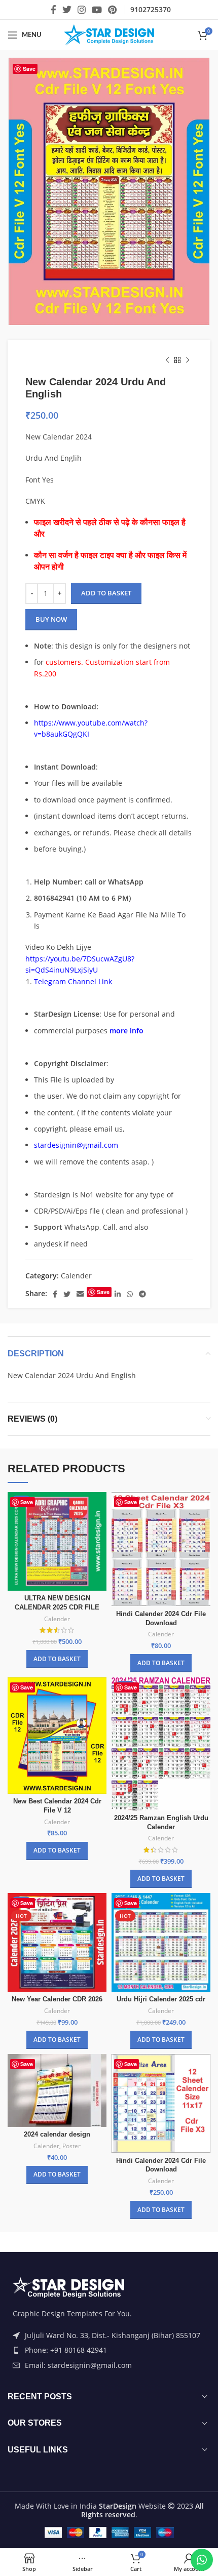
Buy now (51, 619)
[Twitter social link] (67, 10)
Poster (71, 2146)
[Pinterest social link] (112, 10)
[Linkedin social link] (118, 1294)
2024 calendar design (57, 2135)
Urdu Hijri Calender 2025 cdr (161, 1999)
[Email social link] (80, 1294)
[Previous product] (167, 360)
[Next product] (188, 360)
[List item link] (109, 2350)
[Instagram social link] (82, 10)
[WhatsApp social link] (130, 1294)
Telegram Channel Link (73, 981)
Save (29, 69)
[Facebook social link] (53, 10)
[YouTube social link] (97, 10)
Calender (76, 1276)
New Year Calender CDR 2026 (57, 1999)
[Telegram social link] (142, 1294)
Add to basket (106, 593)
